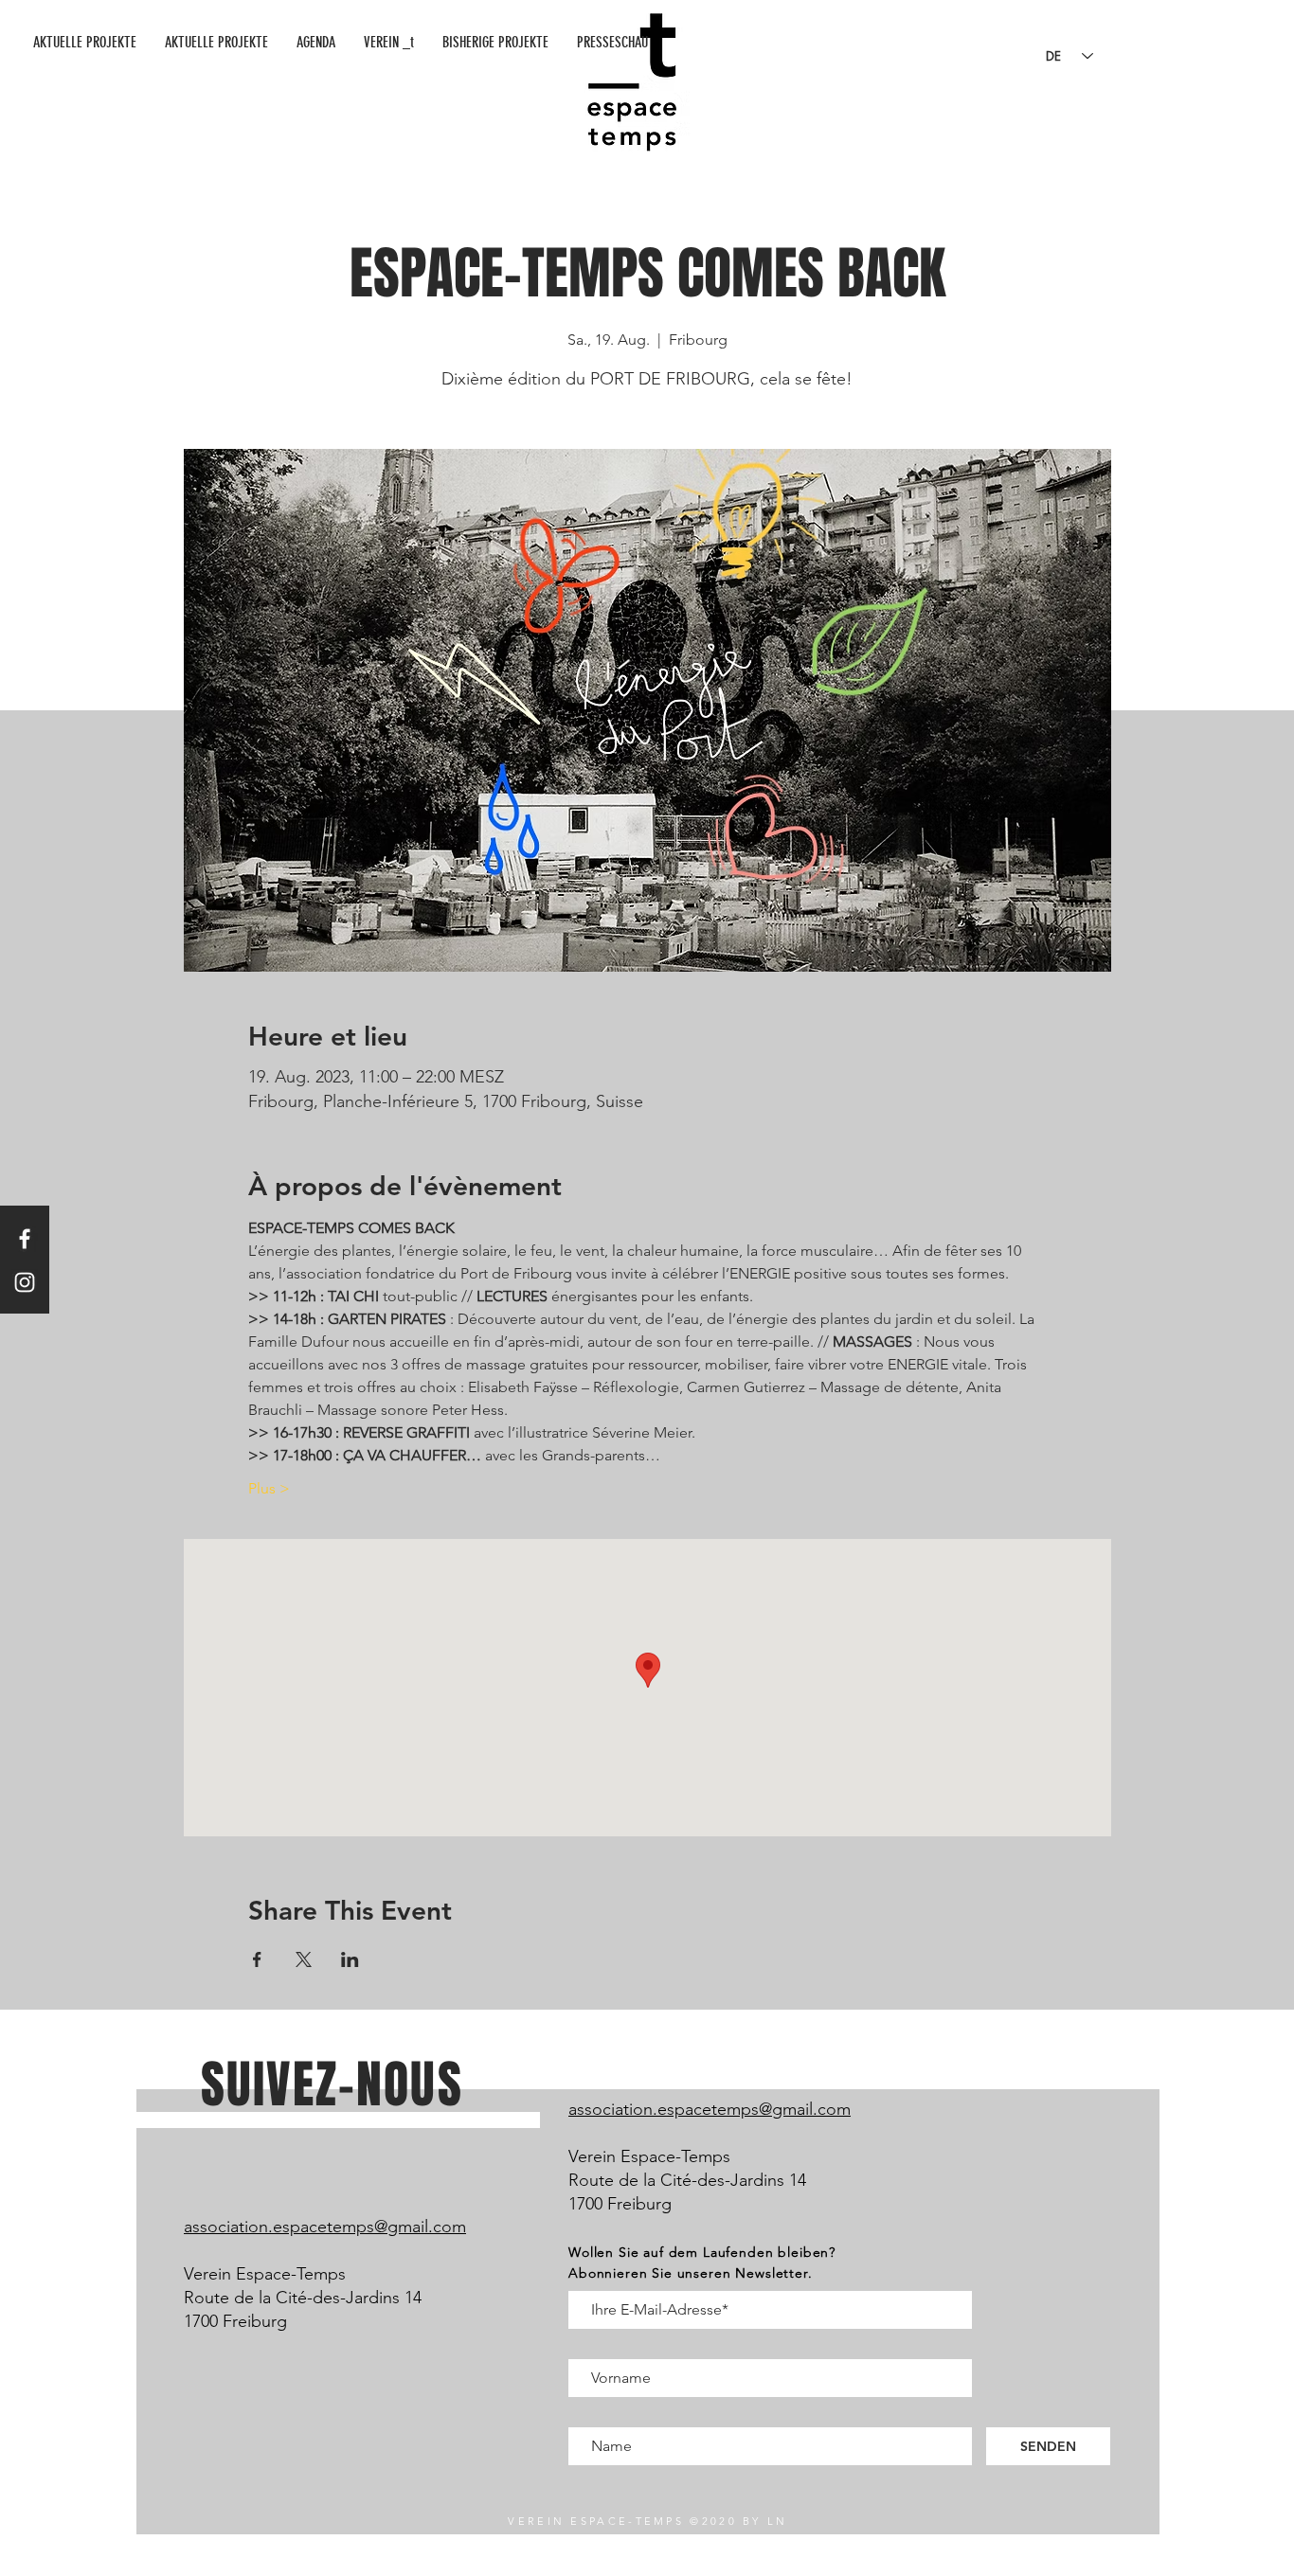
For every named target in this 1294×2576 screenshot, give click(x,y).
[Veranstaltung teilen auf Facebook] (257, 1959)
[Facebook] (25, 1239)
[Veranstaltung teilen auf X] (304, 1959)
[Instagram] (25, 1282)
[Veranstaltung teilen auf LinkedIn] (350, 1959)
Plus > (269, 1488)
